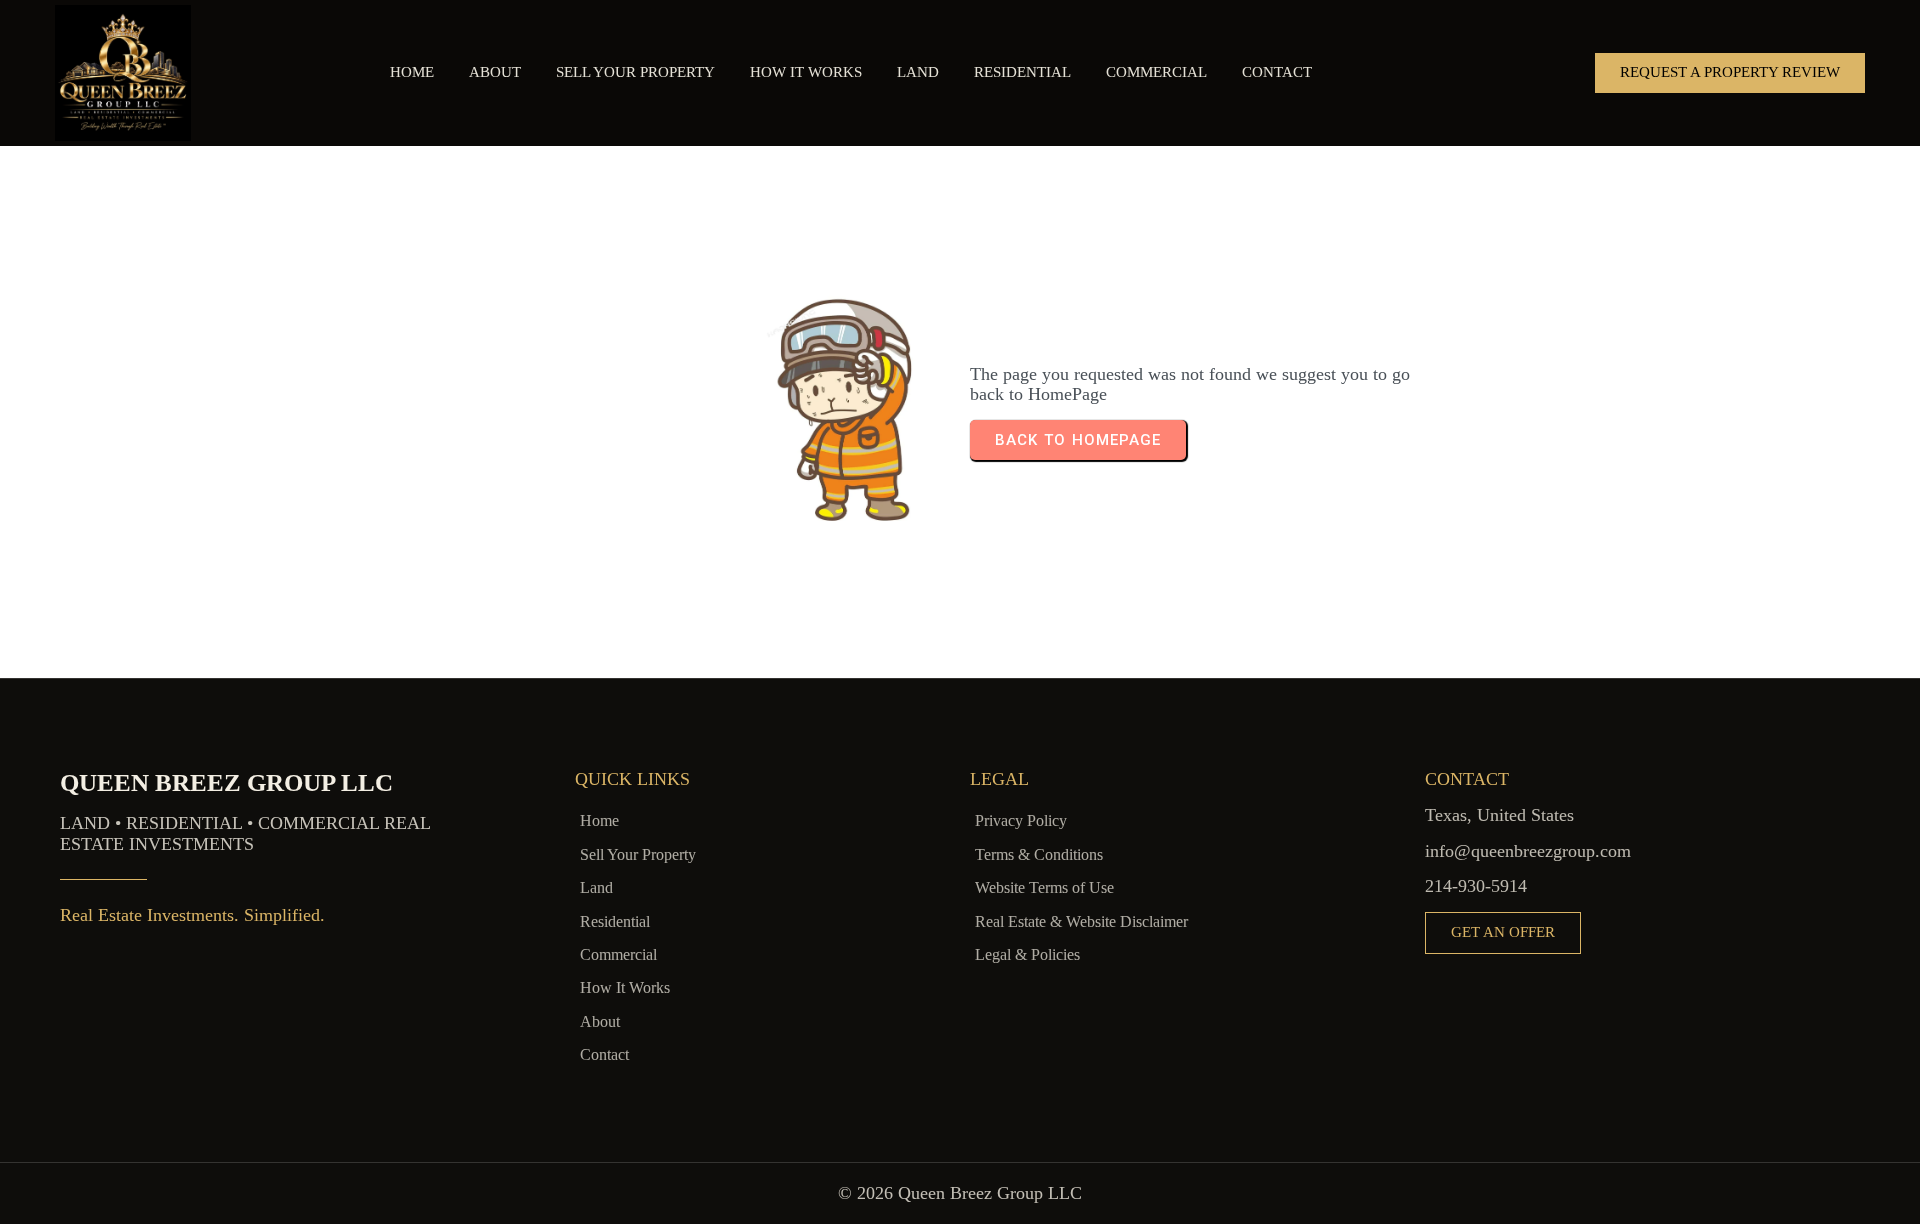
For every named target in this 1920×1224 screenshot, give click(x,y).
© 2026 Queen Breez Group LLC (960, 1193)
